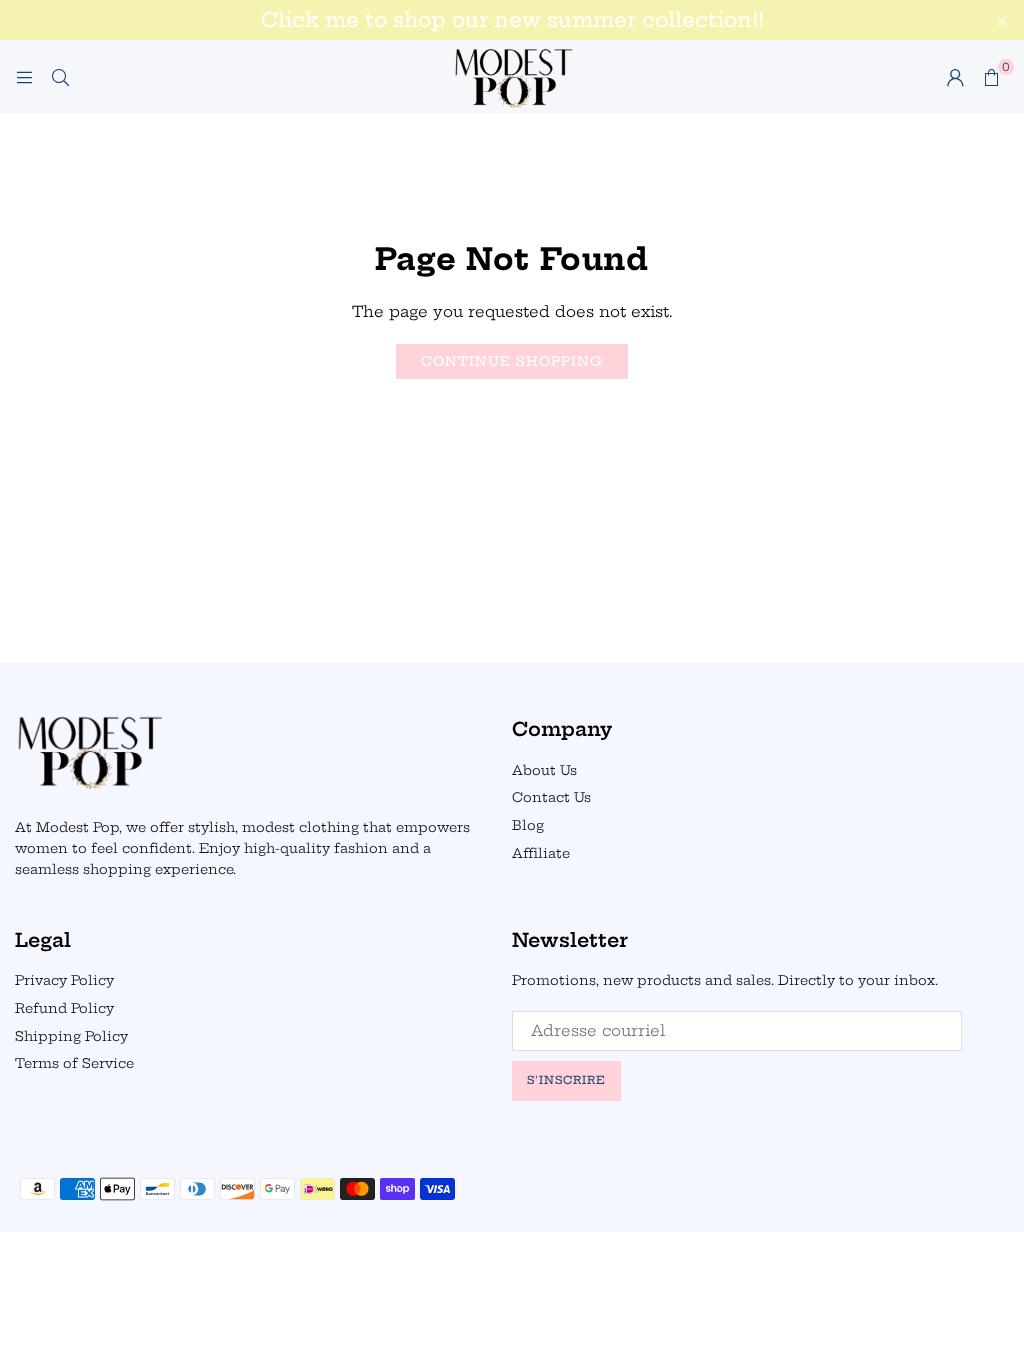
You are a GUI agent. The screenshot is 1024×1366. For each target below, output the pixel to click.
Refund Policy (64, 1008)
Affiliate (541, 853)
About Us (544, 770)
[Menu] (24, 76)
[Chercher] (60, 76)
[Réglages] (955, 77)
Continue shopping (512, 361)
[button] (991, 77)
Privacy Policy (64, 980)
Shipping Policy (71, 1036)
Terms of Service (74, 1063)
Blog (528, 825)
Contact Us (551, 797)
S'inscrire (566, 1080)
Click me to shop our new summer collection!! (512, 20)
